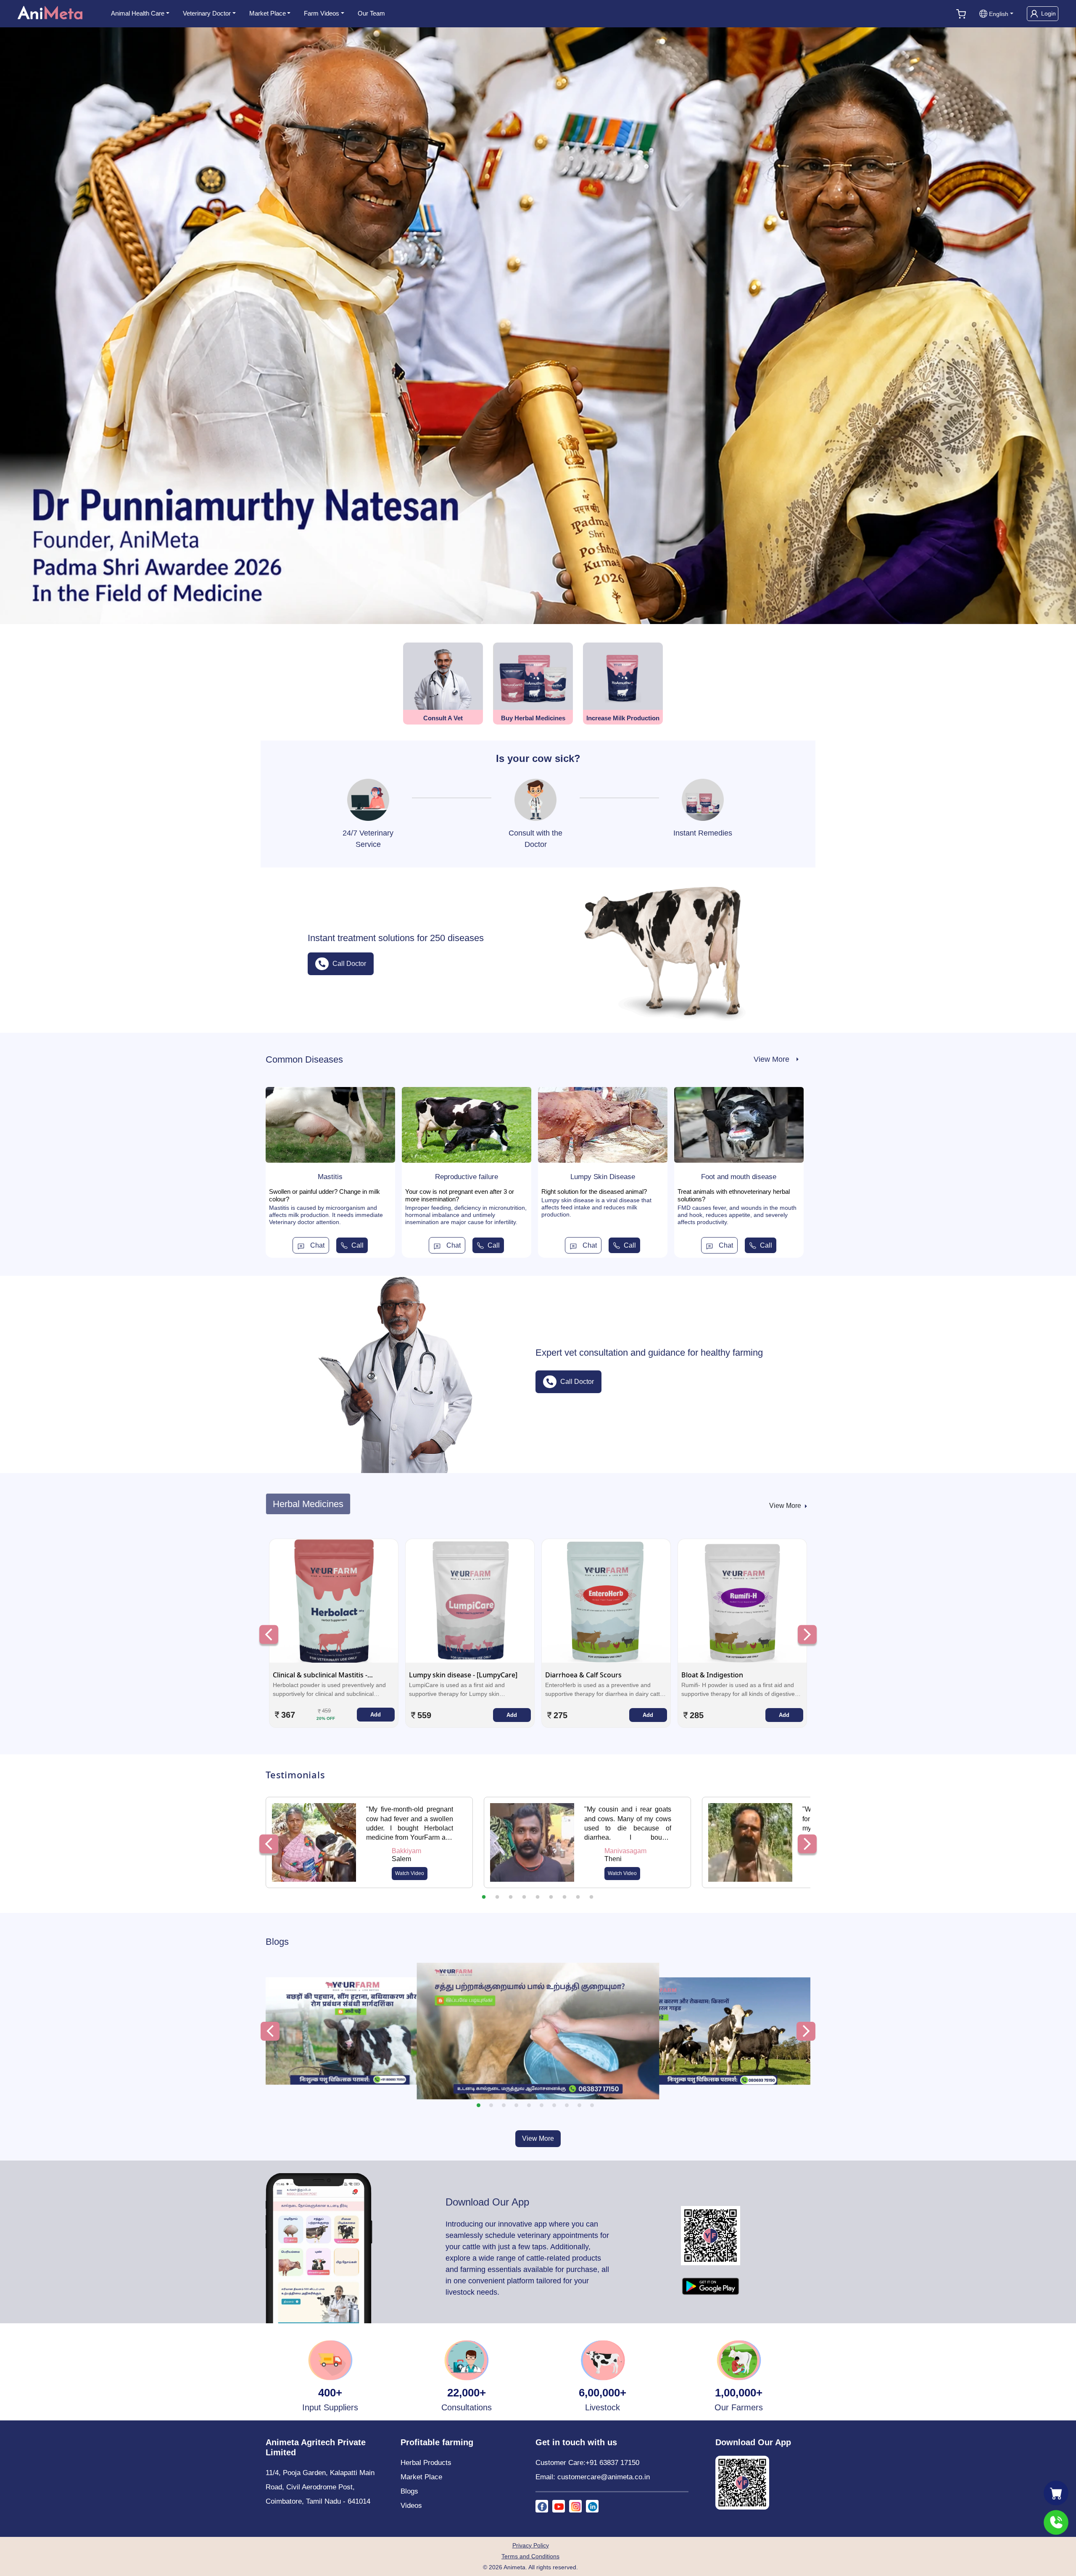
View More (538, 2138)
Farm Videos (322, 13)
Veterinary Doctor (207, 13)
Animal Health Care (138, 13)
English (999, 14)
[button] (479, 2105)
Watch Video (410, 1873)
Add (376, 1715)
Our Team (371, 13)
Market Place (268, 13)
